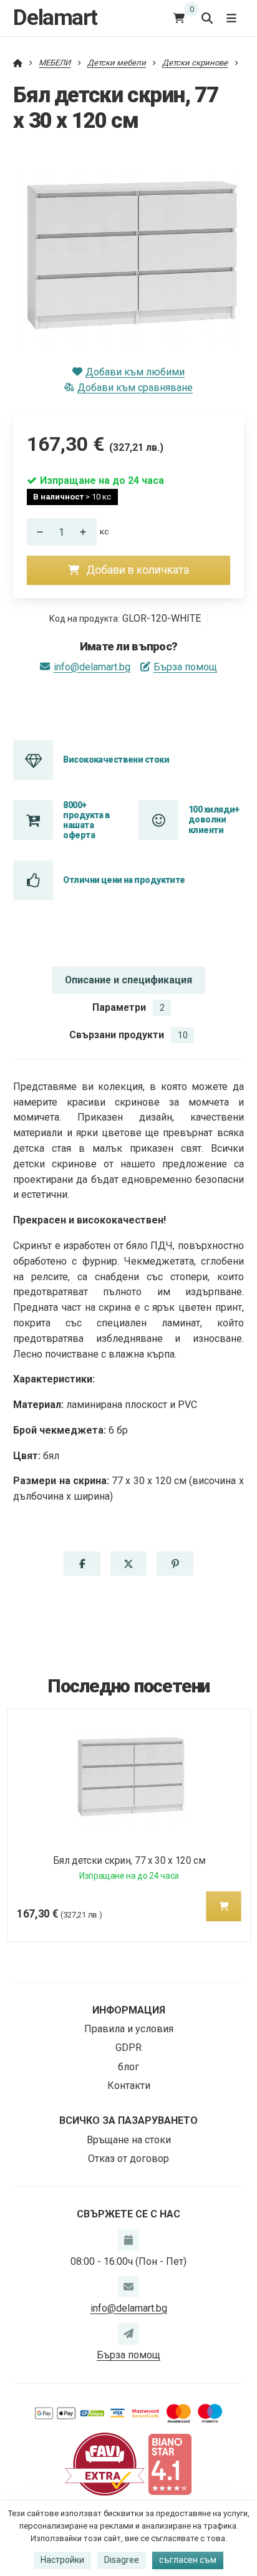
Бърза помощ (185, 667)
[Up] (87, 532)
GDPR (128, 2048)
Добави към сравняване (135, 388)
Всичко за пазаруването (128, 2120)
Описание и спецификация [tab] (128, 980)
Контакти (129, 2086)
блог (128, 2067)
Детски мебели (117, 63)
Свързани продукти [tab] (128, 1035)
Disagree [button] (122, 2560)
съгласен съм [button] (188, 2560)
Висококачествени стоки (116, 760)
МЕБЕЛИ (55, 63)
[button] (82, 1564)
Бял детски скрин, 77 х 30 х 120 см (128, 1860)
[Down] (37, 532)
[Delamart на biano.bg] (170, 2463)
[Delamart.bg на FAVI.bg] (105, 2463)
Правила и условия (129, 2029)
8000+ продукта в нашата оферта (86, 820)
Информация (129, 2010)
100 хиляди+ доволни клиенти (214, 820)
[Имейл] (128, 2287)
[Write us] (128, 2333)
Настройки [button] (62, 2560)
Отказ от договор (128, 2159)
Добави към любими (135, 372)
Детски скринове (195, 63)
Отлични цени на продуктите (124, 880)
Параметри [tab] (128, 1007)
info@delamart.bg (92, 667)
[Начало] (18, 63)
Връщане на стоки (129, 2140)
